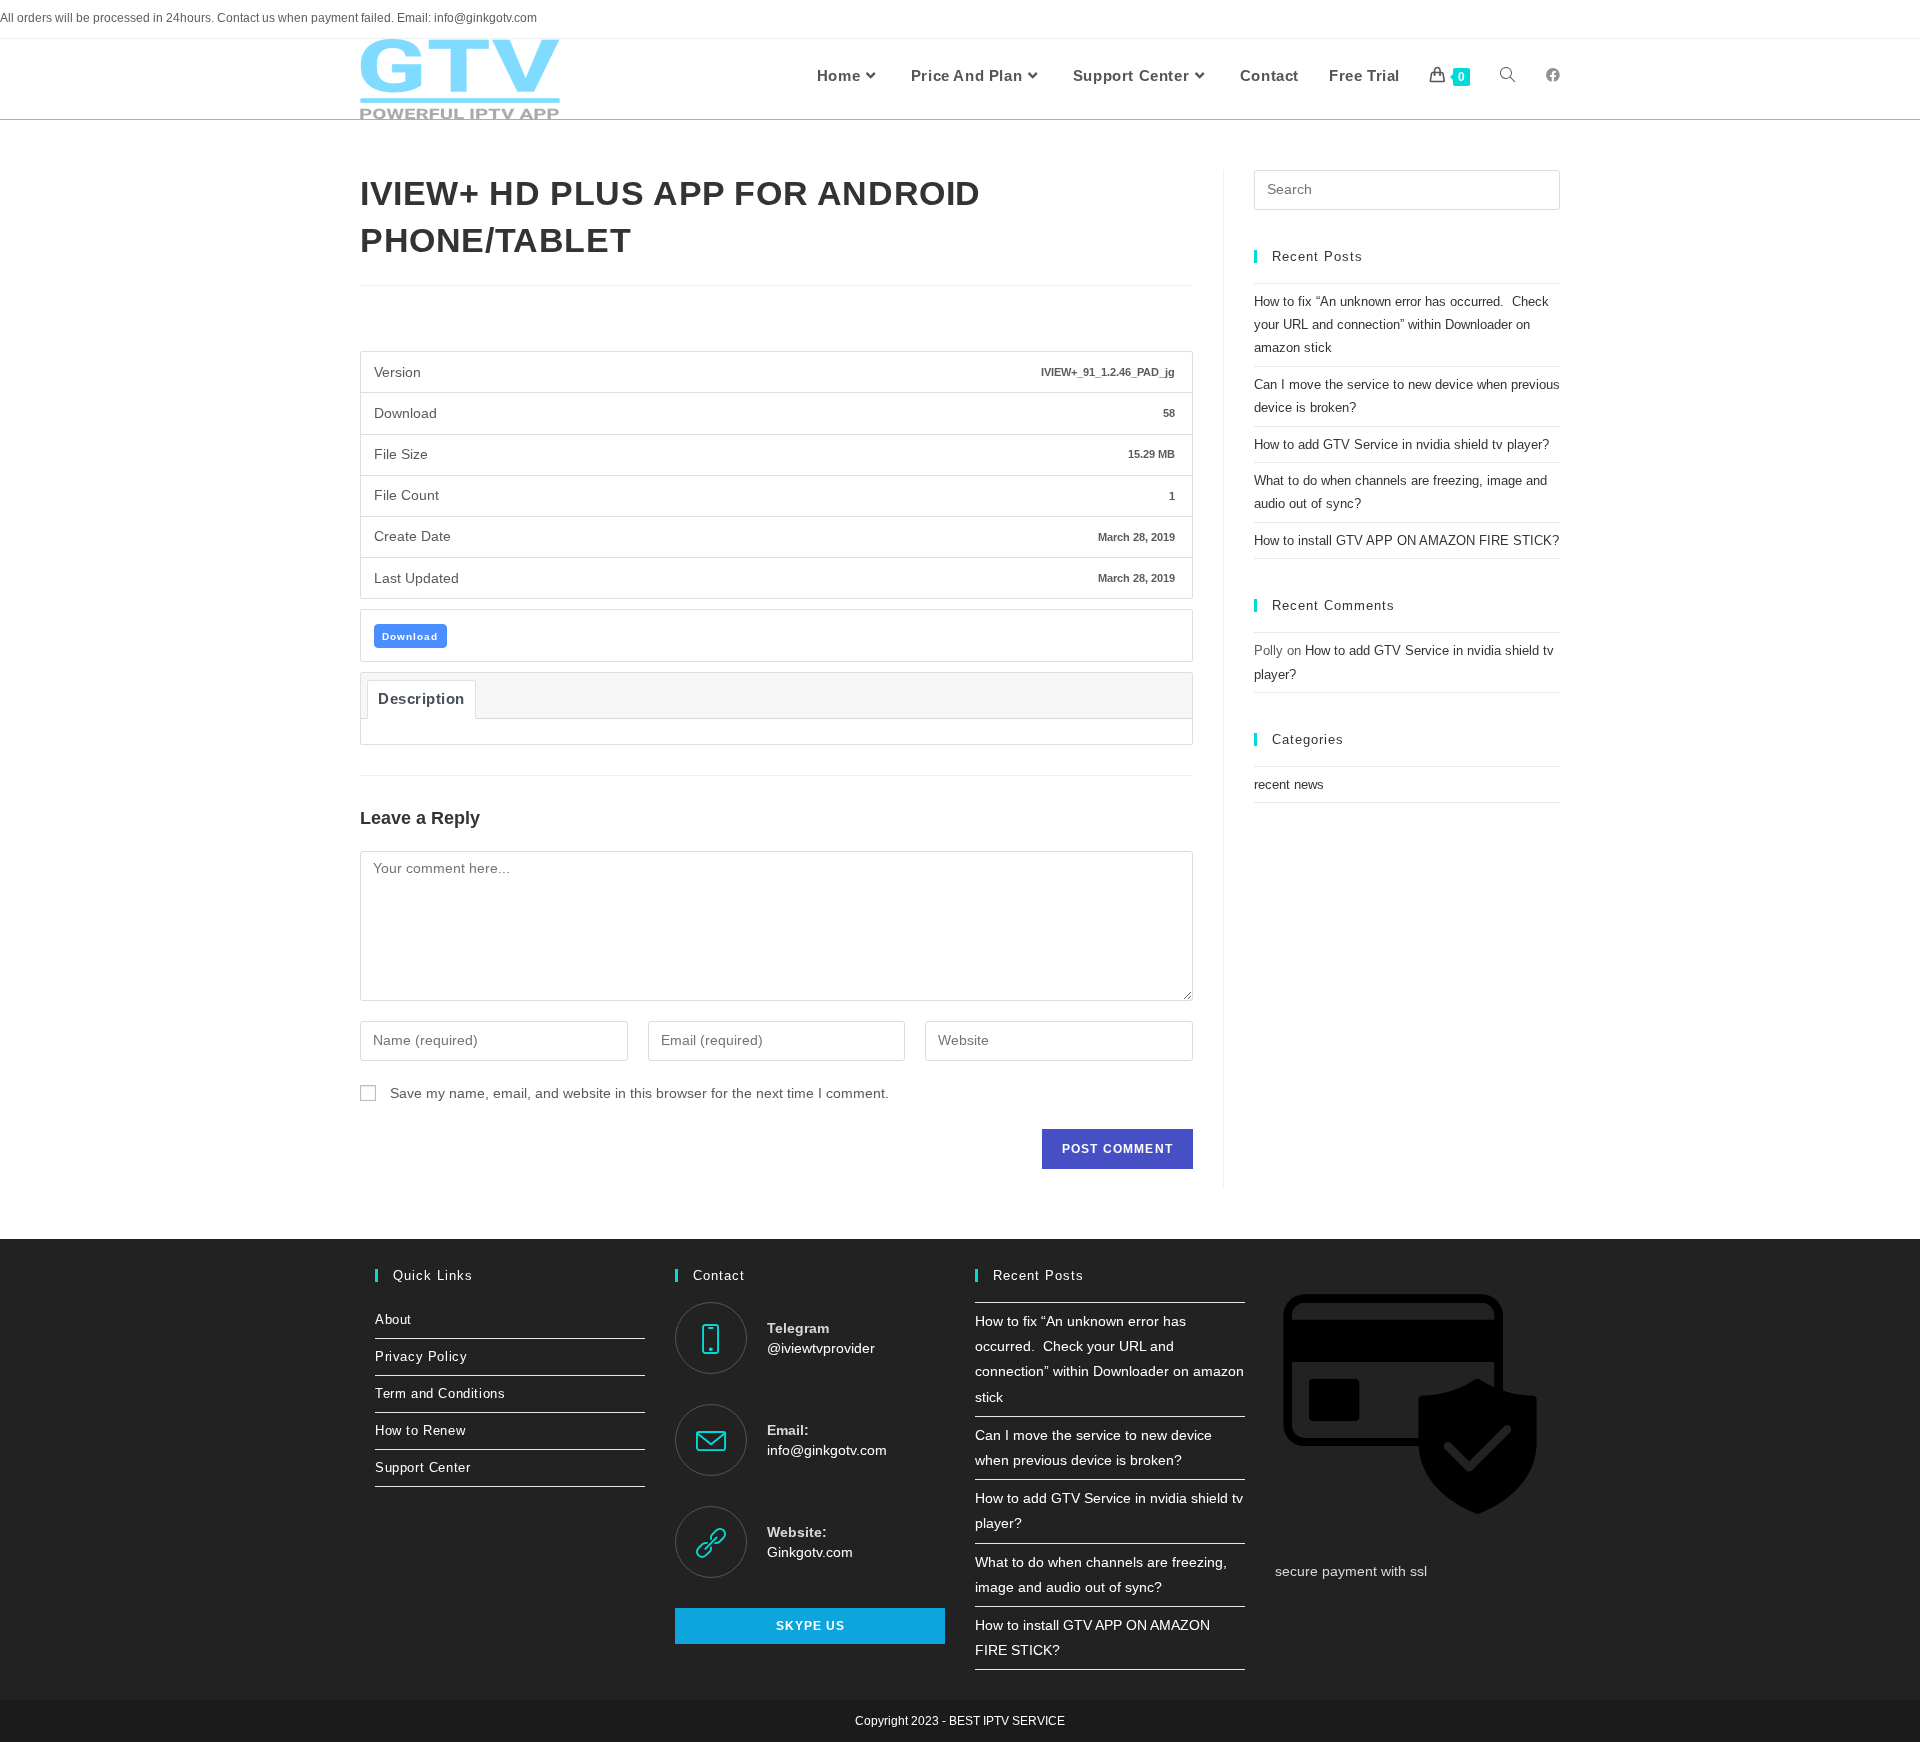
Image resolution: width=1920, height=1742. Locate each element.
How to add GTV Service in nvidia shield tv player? (1401, 444)
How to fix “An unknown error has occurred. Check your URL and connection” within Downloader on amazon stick (1401, 325)
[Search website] (1507, 76)
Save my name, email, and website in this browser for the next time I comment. (639, 1093)
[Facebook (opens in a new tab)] (1553, 75)
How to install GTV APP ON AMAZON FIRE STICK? (1406, 540)
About (393, 1319)
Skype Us (810, 1626)
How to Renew (420, 1430)
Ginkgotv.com (810, 1552)
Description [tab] (421, 699)
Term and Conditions (440, 1393)
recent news (1289, 784)
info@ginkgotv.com (827, 1450)
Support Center (422, 1467)
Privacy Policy (421, 1356)
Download (410, 636)
